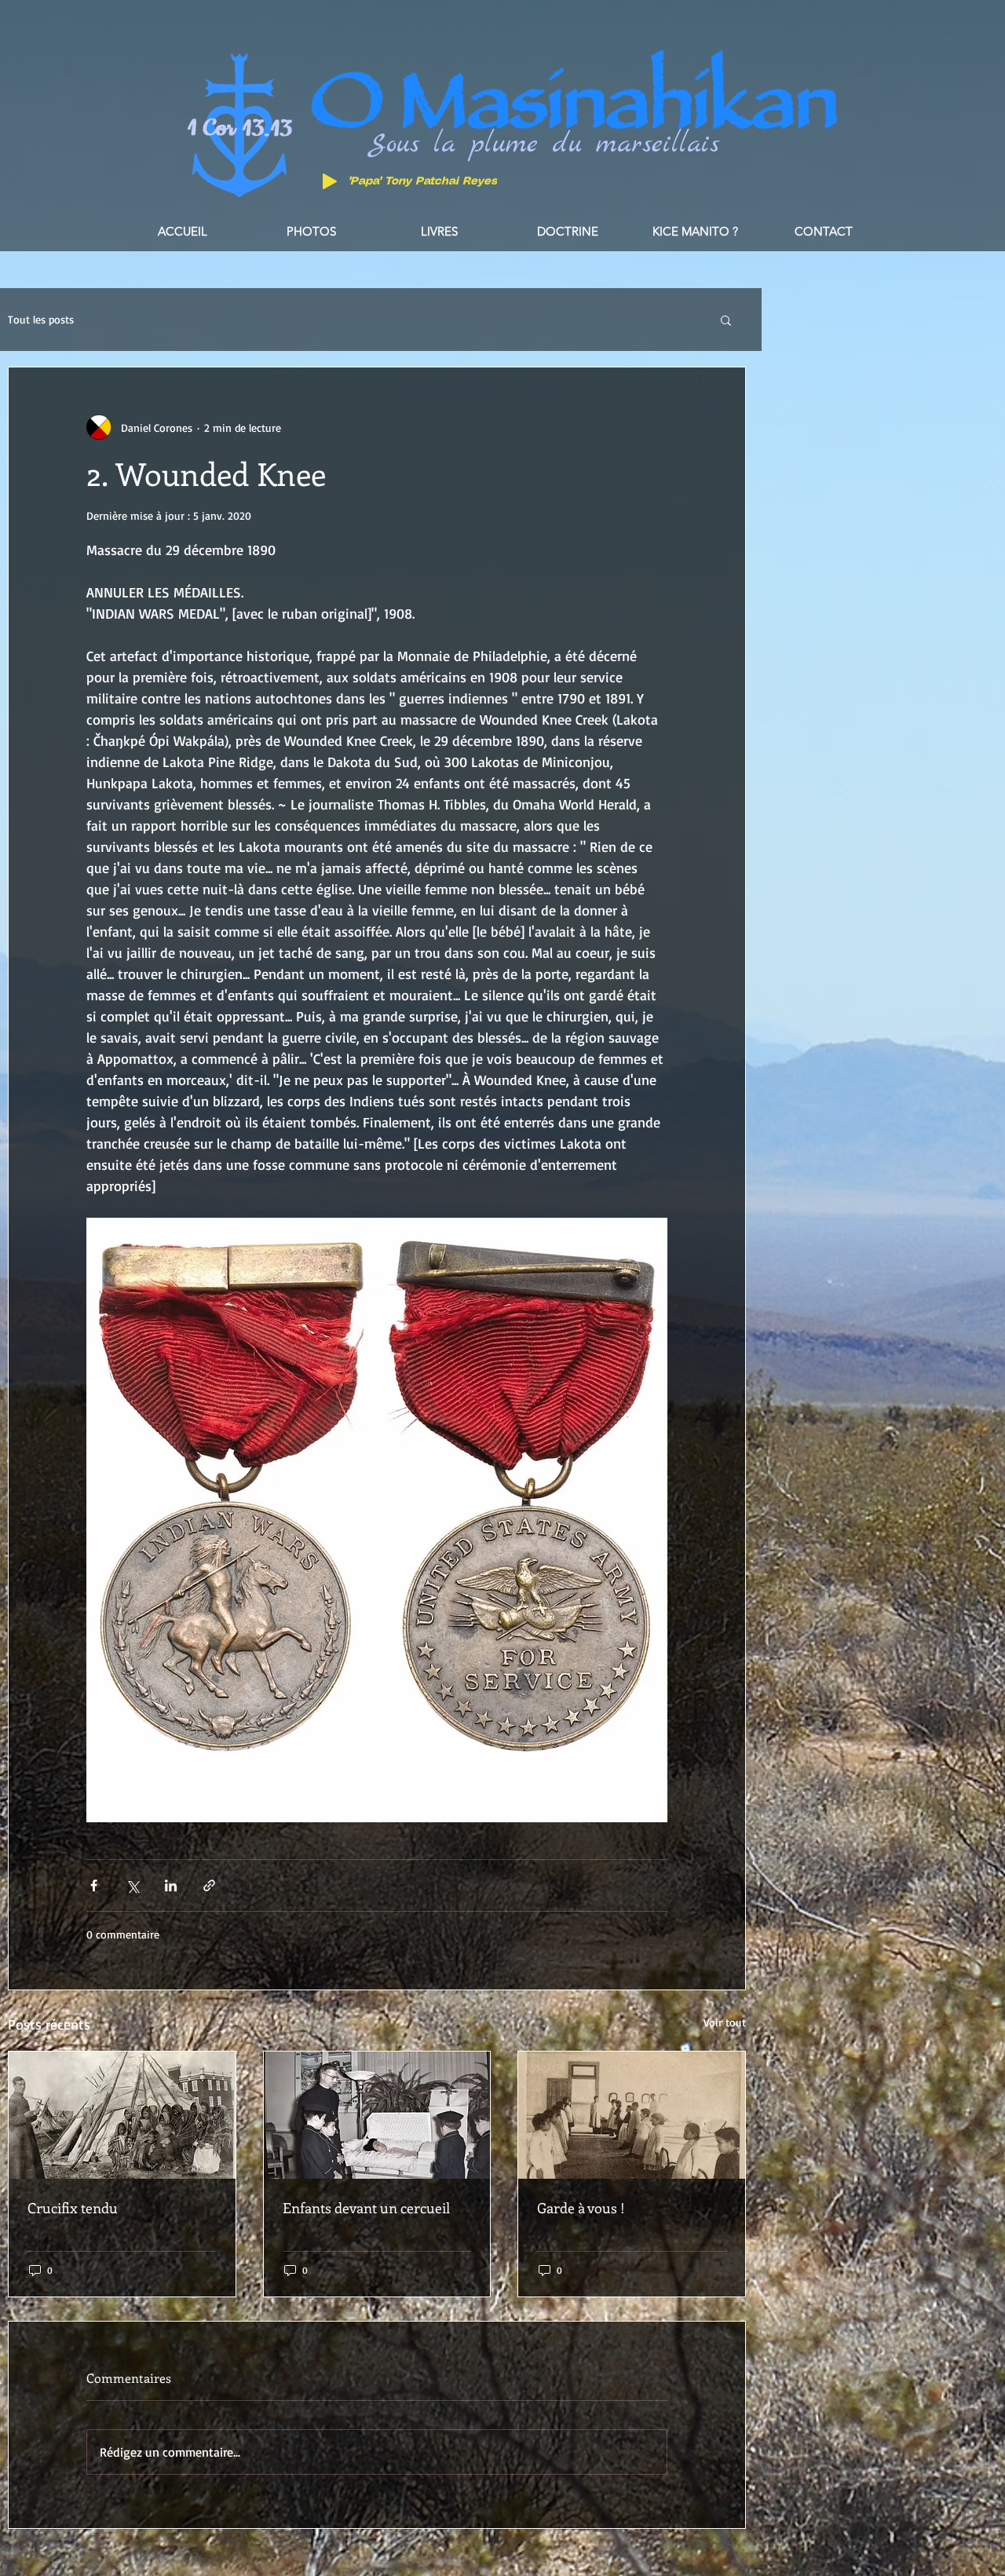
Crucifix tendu (73, 2208)
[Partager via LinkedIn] (171, 1885)
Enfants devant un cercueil (366, 2208)
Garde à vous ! (581, 2208)
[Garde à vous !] (632, 2115)
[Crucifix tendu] (122, 2115)
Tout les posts (41, 319)
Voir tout (725, 2022)
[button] (726, 320)
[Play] (330, 181)
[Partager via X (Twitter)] (132, 1885)
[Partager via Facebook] (94, 1885)
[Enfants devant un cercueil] (377, 2115)
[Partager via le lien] (209, 1885)
